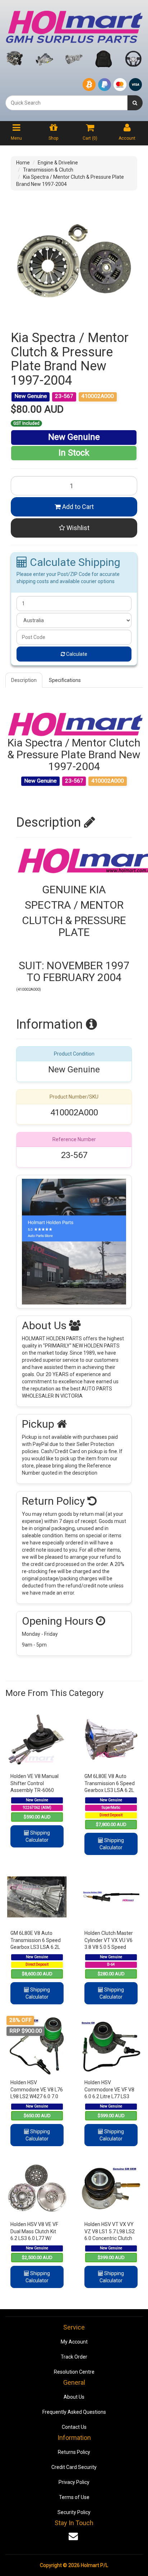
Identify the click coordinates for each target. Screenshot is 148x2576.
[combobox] (66, 103)
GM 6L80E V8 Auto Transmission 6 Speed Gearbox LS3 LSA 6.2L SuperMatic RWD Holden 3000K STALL (36, 1947)
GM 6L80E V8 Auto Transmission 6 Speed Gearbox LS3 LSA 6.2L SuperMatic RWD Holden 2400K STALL (110, 1790)
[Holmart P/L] (74, 25)
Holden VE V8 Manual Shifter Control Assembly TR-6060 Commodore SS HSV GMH (34, 1790)
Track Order (74, 2357)
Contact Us (74, 2427)
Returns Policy (74, 2452)
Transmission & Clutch (48, 170)
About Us (74, 2397)
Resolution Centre (74, 2372)
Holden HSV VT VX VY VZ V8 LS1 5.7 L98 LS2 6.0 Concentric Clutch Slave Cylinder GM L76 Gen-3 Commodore (110, 2238)
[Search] (135, 103)
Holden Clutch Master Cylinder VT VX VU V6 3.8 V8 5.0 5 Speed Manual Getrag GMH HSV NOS (109, 1947)
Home (23, 163)
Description (24, 680)
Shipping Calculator (38, 1836)
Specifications (65, 680)
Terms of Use (74, 2497)
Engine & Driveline (58, 163)
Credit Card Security (74, 2467)
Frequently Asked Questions (74, 2412)
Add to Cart (77, 507)
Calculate (76, 654)
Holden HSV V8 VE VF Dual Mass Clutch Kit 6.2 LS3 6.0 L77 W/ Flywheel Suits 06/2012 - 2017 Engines (37, 2238)
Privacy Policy (74, 2482)
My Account (74, 2342)
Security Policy (74, 2512)
